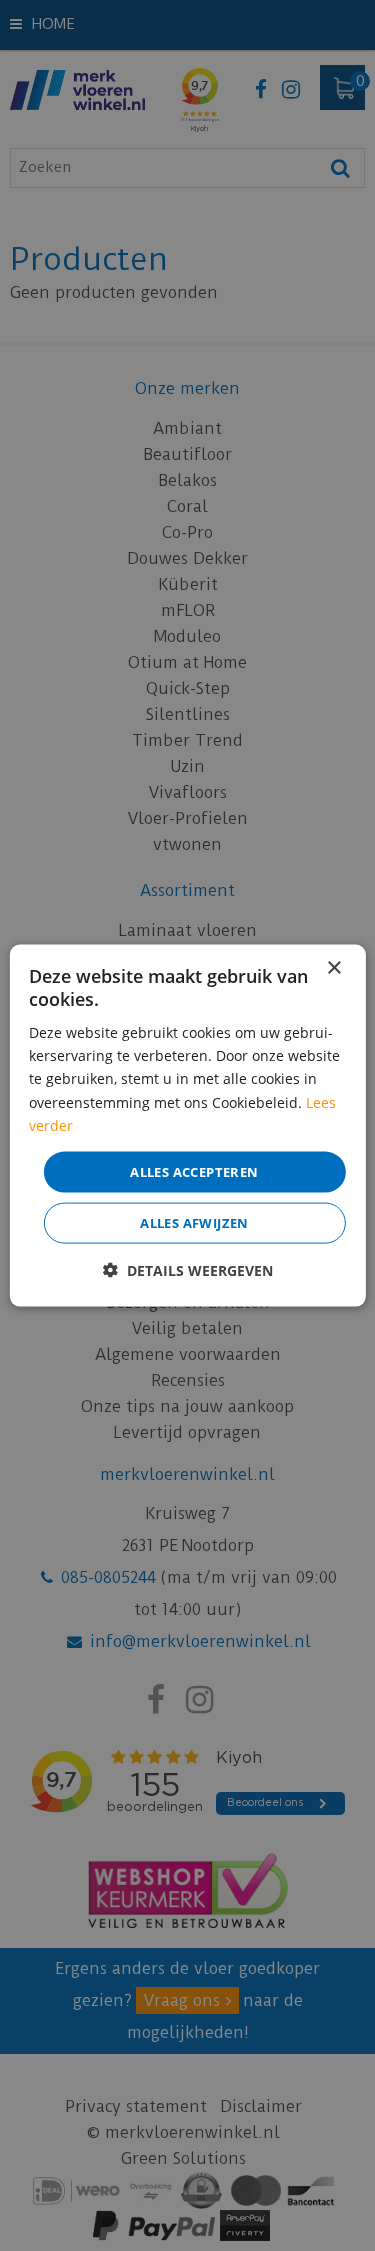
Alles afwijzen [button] (194, 1223)
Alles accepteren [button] (194, 1171)
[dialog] (187, 1125)
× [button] (333, 967)
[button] (188, 1270)
